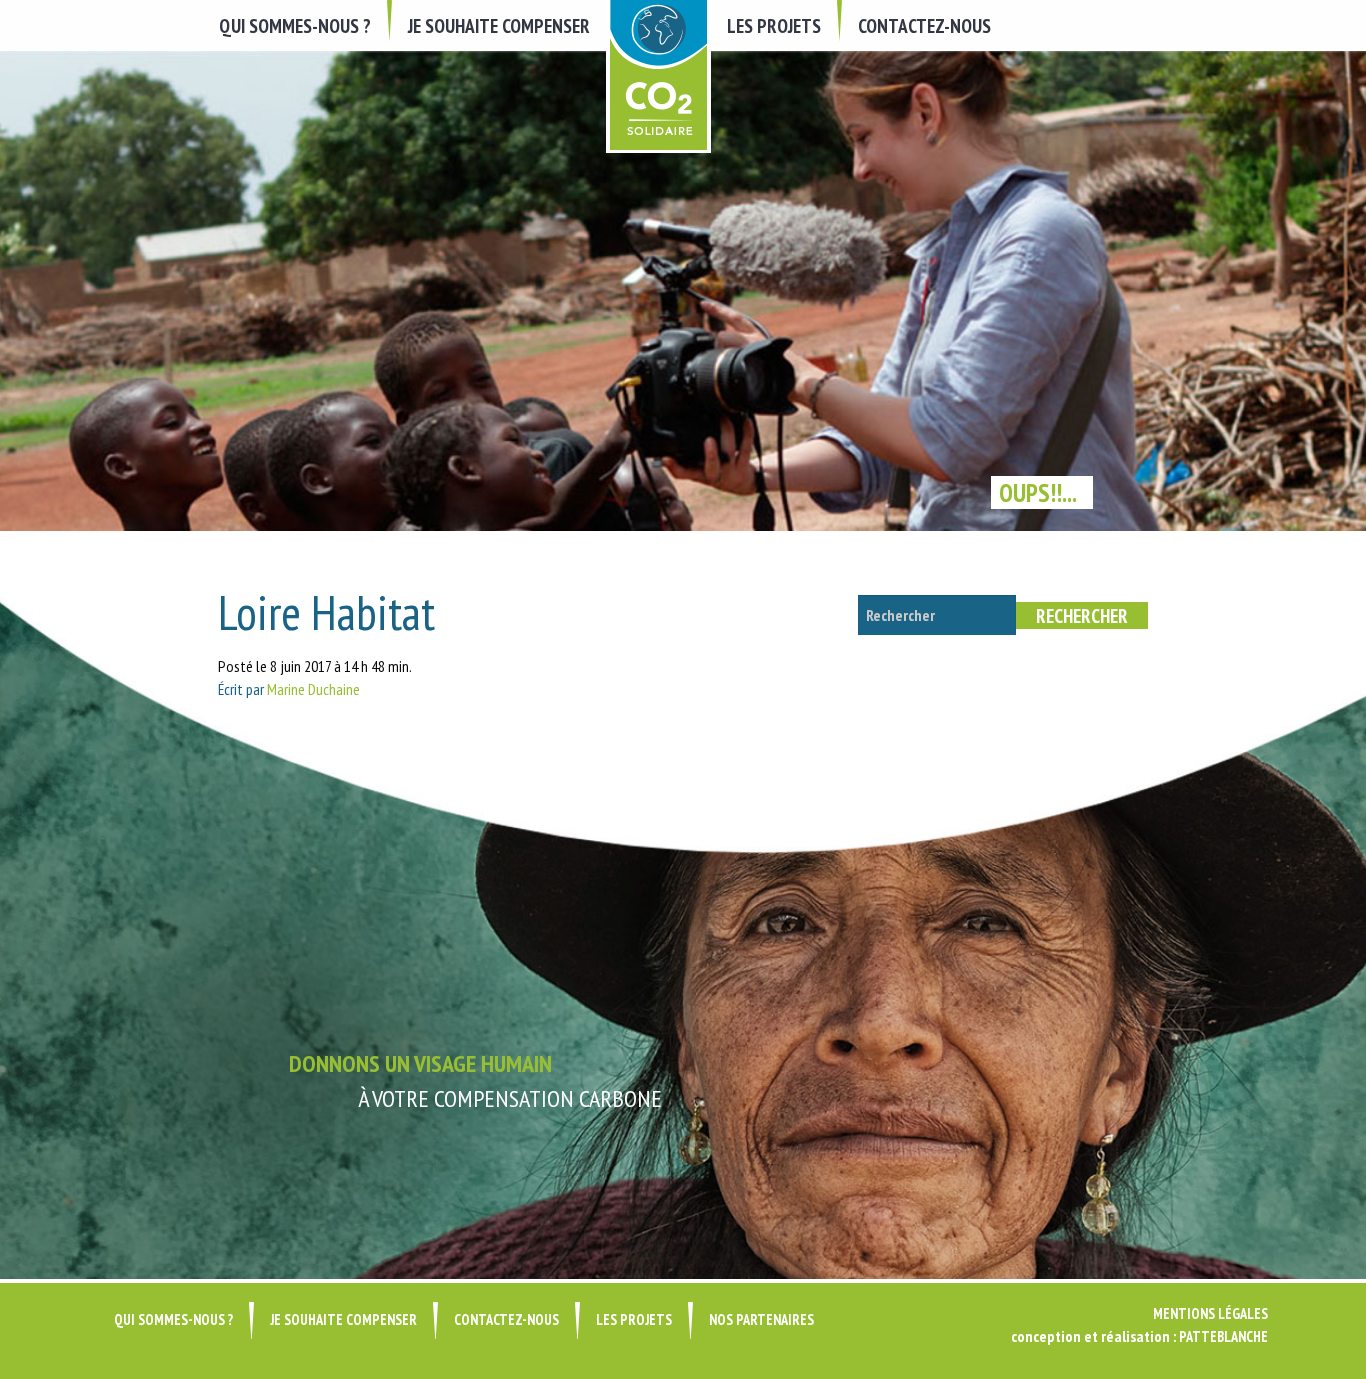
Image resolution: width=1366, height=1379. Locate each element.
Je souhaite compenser (499, 25)
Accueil (658, 76)
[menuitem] (297, 25)
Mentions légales (1210, 1313)
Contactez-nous (924, 25)
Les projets (774, 25)
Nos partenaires (761, 1319)
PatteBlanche (1223, 1336)
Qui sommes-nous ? (295, 25)
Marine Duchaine (313, 689)
